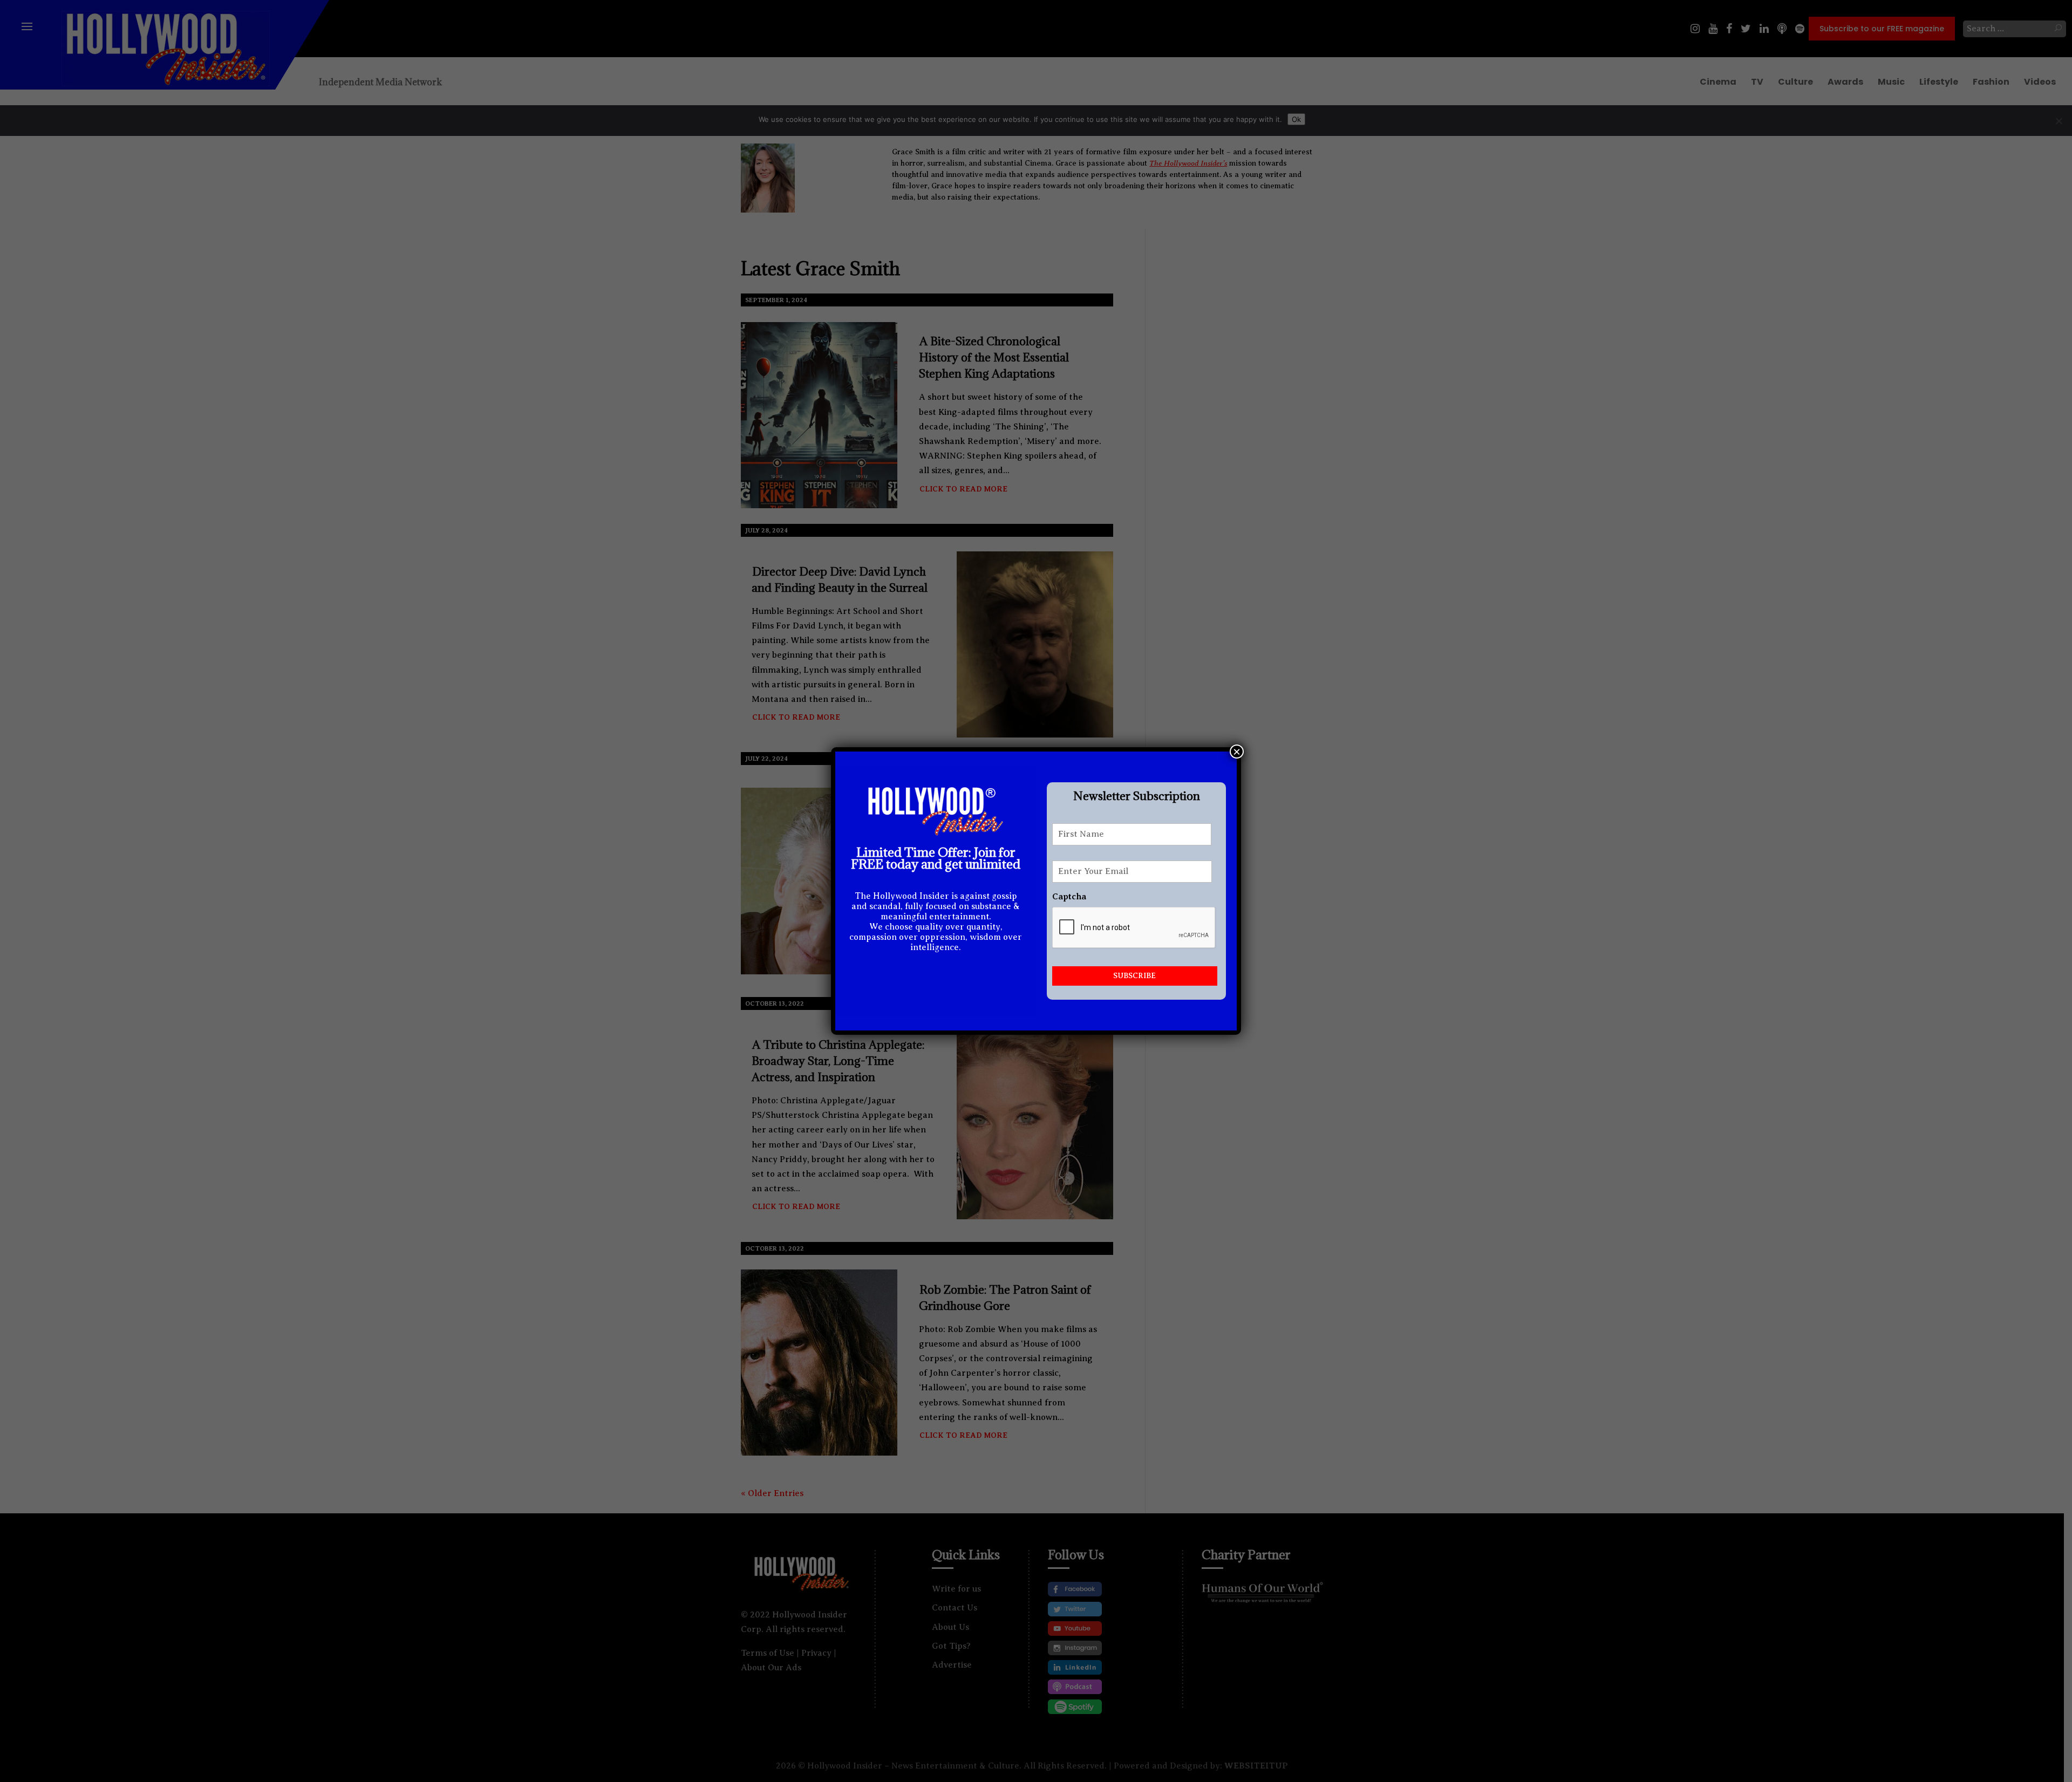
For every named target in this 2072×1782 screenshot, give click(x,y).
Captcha (1069, 897)
